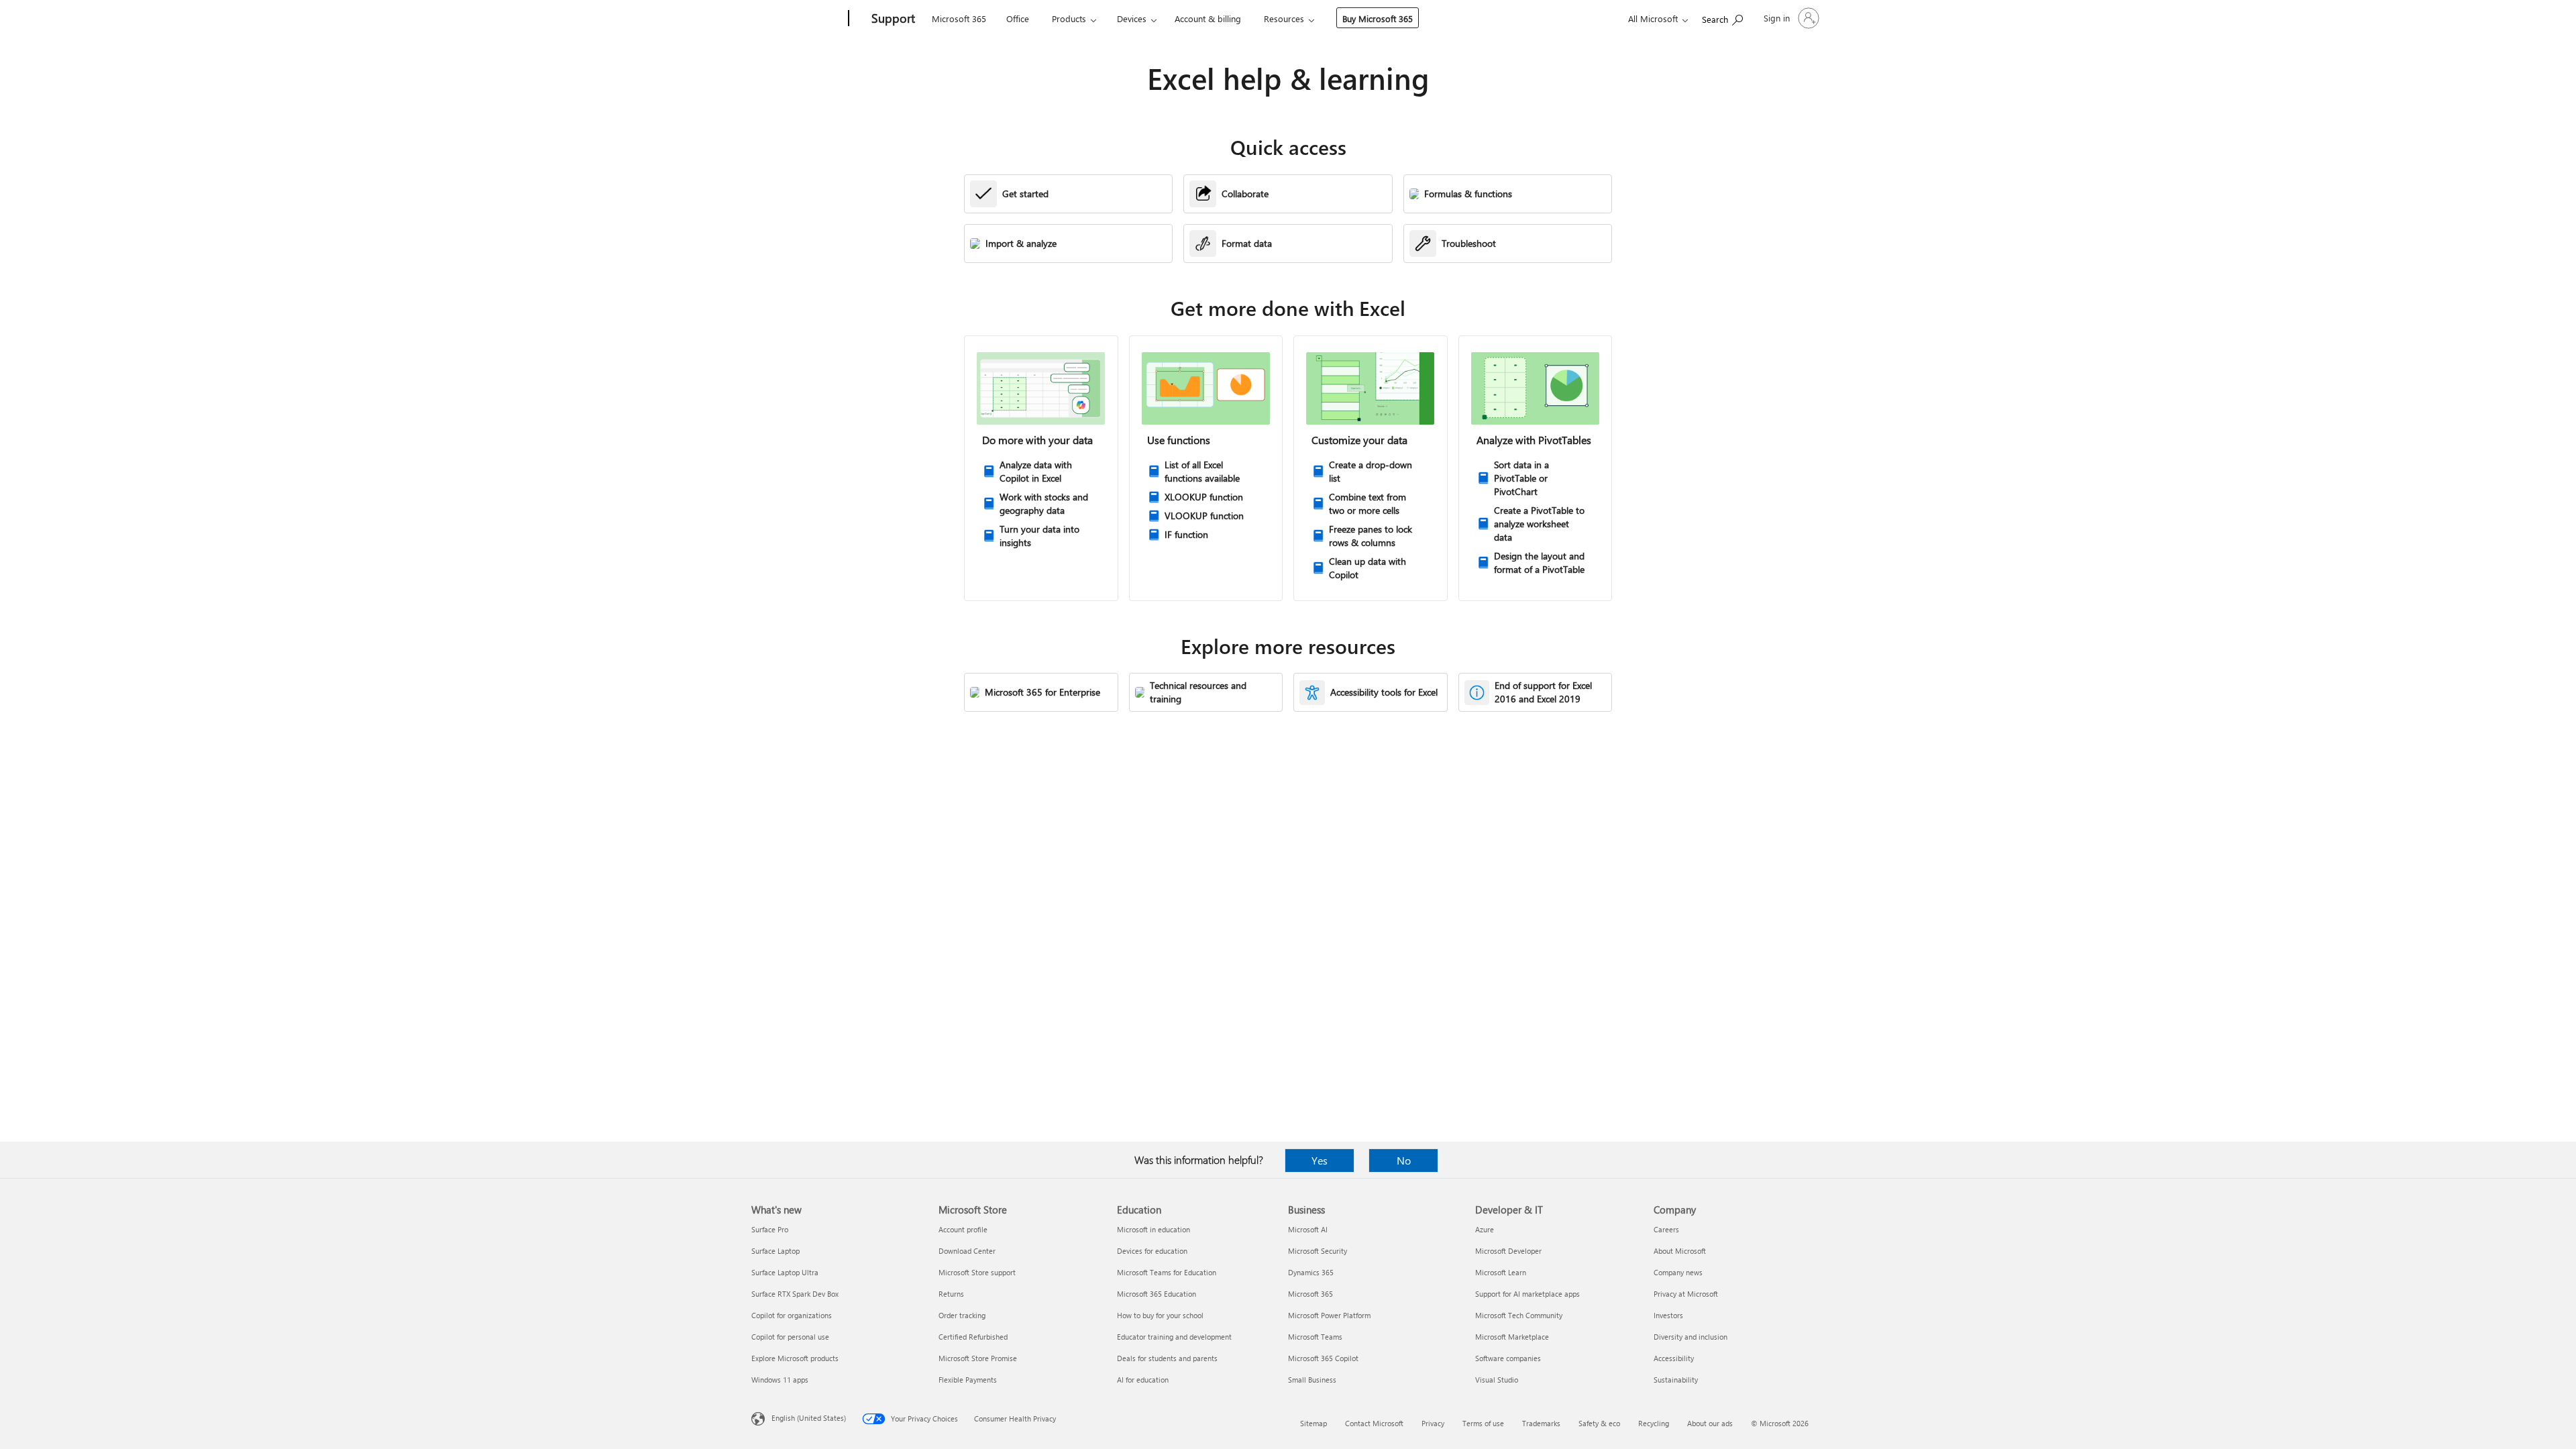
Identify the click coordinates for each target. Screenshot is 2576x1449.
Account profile (963, 1229)
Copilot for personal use (790, 1337)
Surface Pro (770, 1229)
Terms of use (1483, 1423)
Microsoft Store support (977, 1272)
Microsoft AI (1308, 1229)
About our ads (1710, 1423)
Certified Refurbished (973, 1337)
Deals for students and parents (1167, 1358)
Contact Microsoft (1374, 1423)
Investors (1668, 1315)
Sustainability (1676, 1380)
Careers (1666, 1229)
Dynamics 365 (1311, 1272)
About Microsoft (1680, 1251)
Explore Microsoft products (795, 1358)
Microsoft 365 (959, 18)
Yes (1320, 1160)
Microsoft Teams (1315, 1337)
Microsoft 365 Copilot (1323, 1358)
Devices (1132, 18)
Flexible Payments (968, 1380)
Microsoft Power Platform (1329, 1315)
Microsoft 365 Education (1157, 1294)
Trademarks (1541, 1423)
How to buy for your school (1160, 1315)
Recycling (1654, 1423)
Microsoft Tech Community (1519, 1315)
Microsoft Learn (1501, 1272)
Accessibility (1674, 1358)
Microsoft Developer (1508, 1251)
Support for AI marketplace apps (1527, 1294)
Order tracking (962, 1315)
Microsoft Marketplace (1512, 1337)
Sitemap (1313, 1423)
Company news (1678, 1272)
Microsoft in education (1153, 1229)
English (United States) (809, 1418)
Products (1069, 18)
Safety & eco (1599, 1423)
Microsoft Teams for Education (1167, 1272)
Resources (1284, 18)
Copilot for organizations (792, 1315)
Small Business (1312, 1380)
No (1404, 1160)
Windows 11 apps (780, 1380)
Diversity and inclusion (1690, 1337)
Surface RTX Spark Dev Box (795, 1294)
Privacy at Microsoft (1686, 1294)
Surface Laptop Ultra (785, 1272)
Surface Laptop (775, 1251)
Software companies (1508, 1358)
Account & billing (1208, 18)
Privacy (1433, 1423)
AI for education (1143, 1380)
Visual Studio (1497, 1380)
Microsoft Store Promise (978, 1358)
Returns (951, 1294)
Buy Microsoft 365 (1378, 18)
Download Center (967, 1251)
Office (1018, 18)
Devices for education (1152, 1251)
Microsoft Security (1318, 1251)
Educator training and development (1174, 1337)
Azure (1485, 1229)
